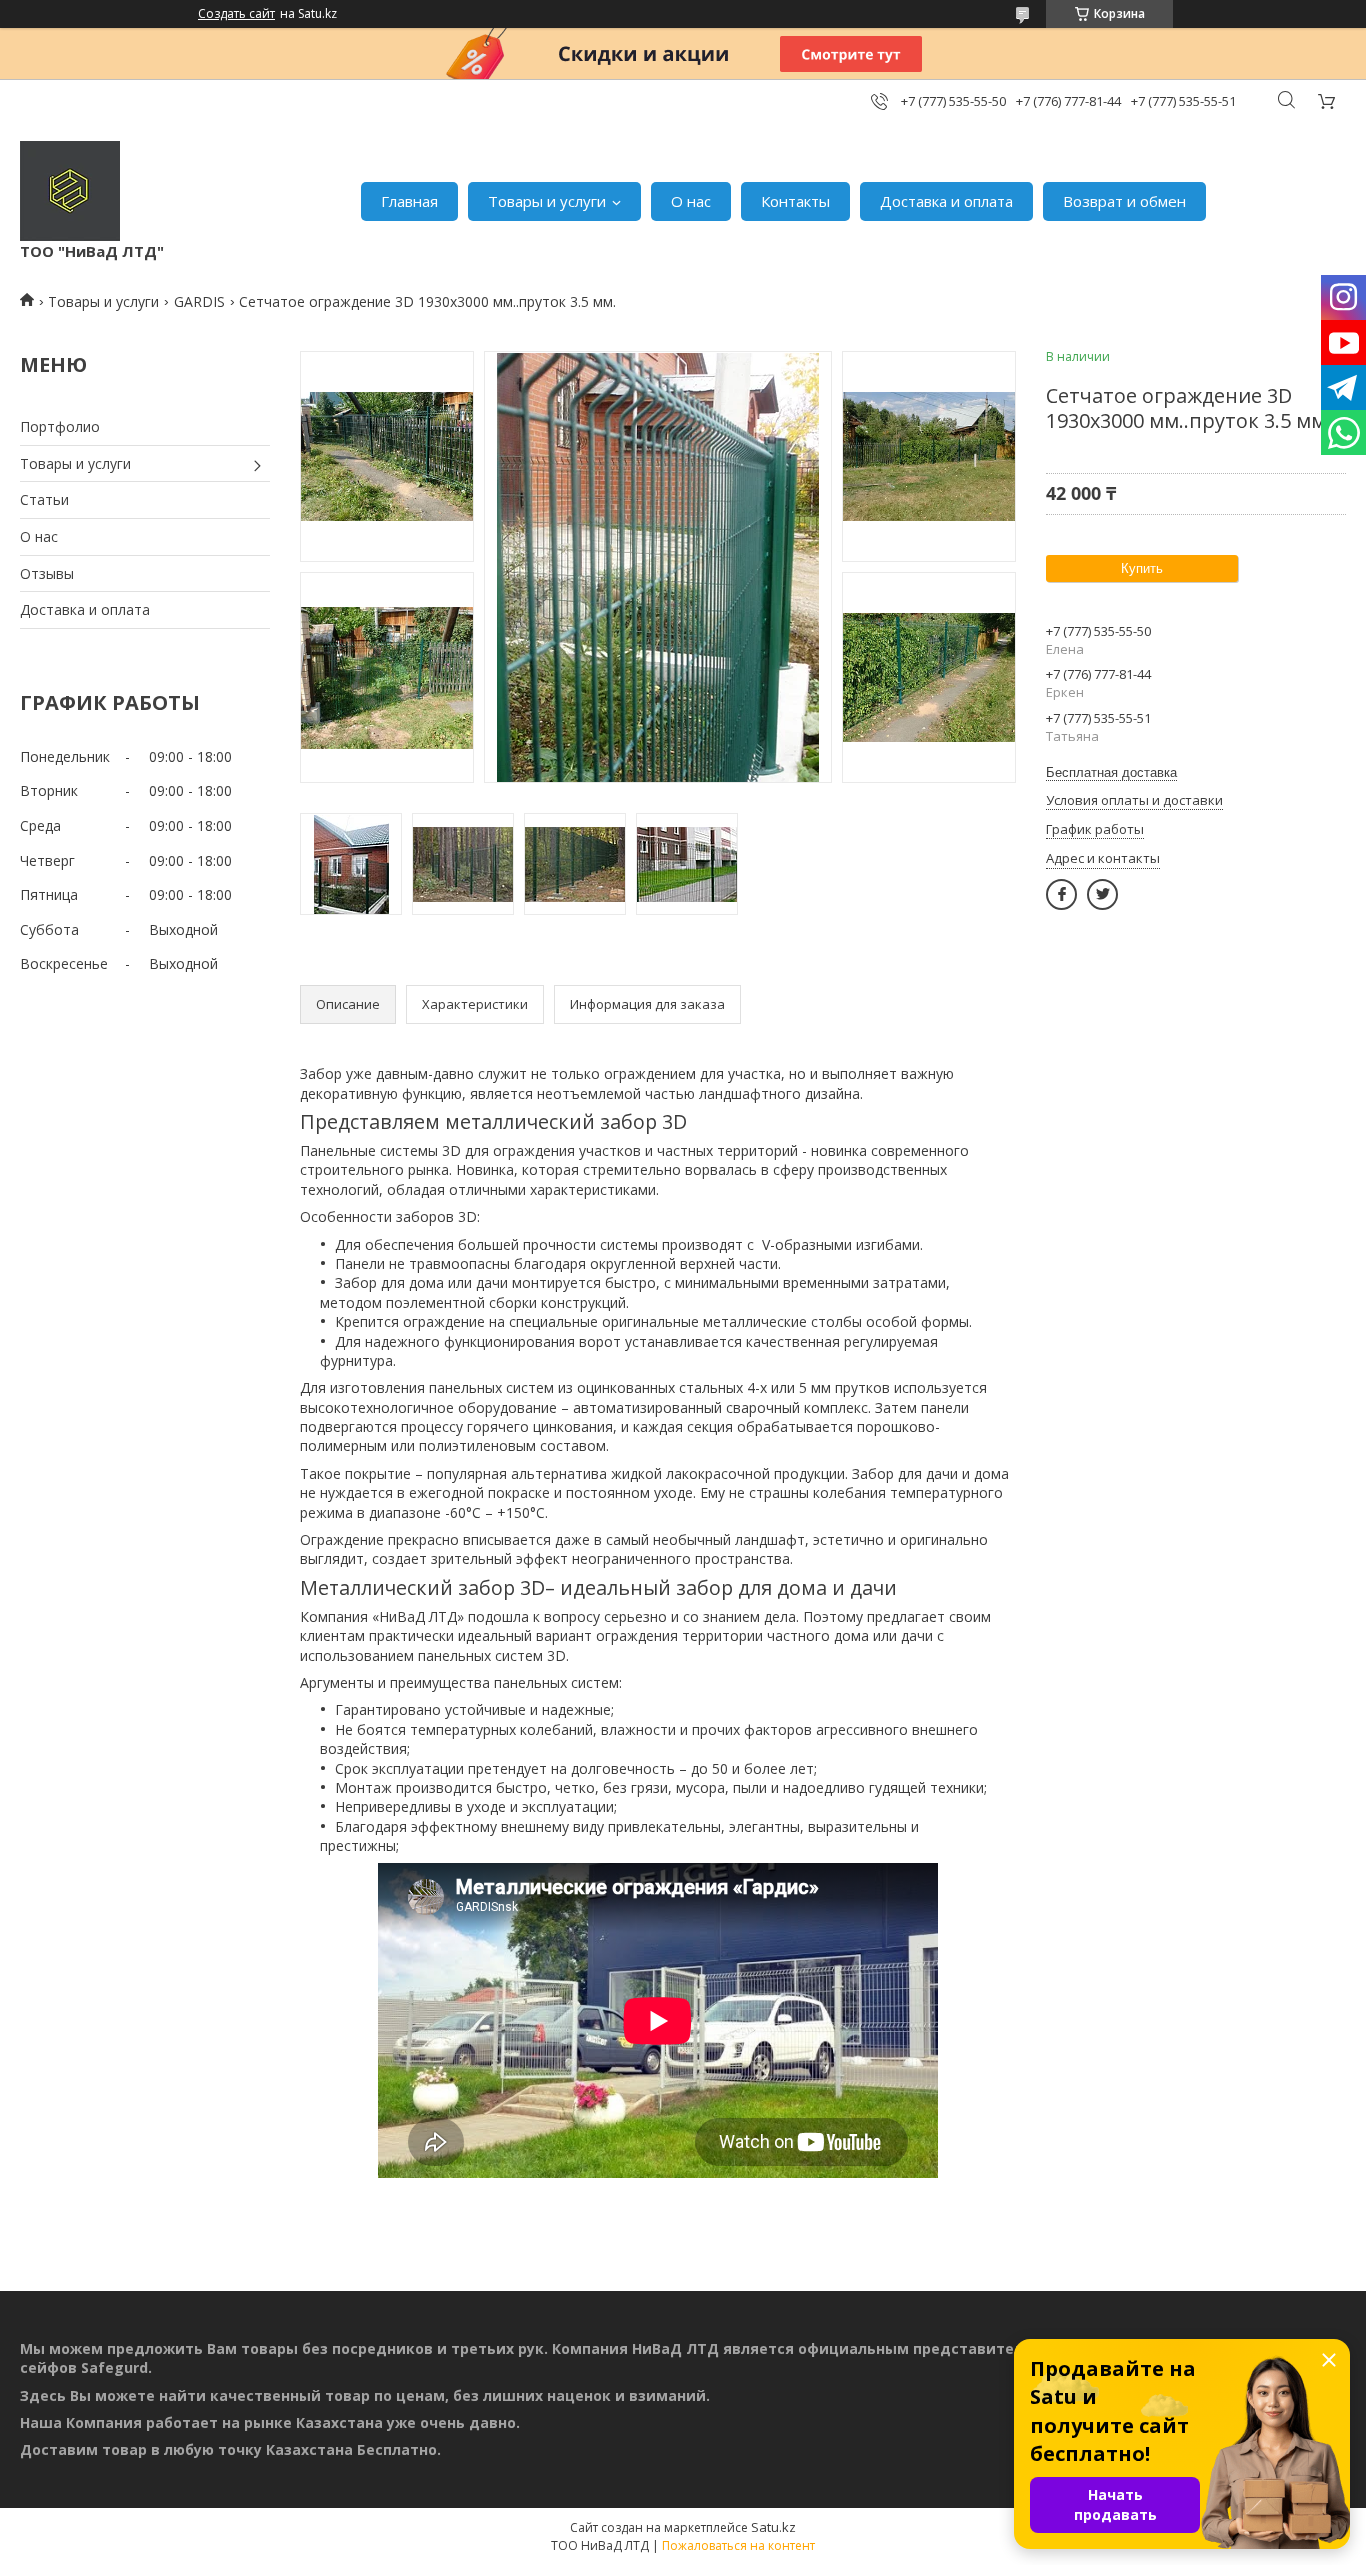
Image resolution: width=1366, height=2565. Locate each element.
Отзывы (47, 573)
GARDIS (199, 301)
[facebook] (1061, 894)
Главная (409, 201)
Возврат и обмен (1124, 201)
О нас (691, 201)
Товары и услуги (547, 201)
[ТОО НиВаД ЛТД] (70, 191)
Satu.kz (773, 2527)
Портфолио (60, 426)
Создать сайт (236, 14)
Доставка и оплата (946, 201)
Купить (1142, 568)
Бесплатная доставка (1111, 772)
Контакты (795, 201)
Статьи (44, 499)
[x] (1102, 894)
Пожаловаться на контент (738, 2545)
